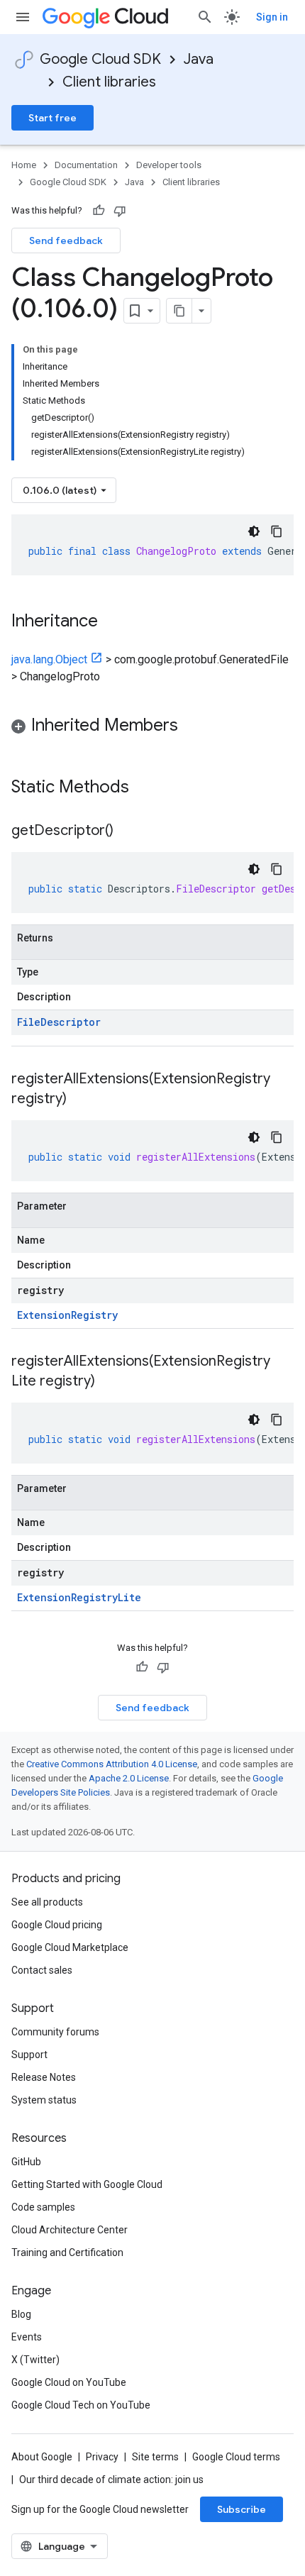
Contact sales (42, 1970)
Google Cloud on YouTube (69, 2382)
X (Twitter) (35, 2360)
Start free (52, 118)
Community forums (55, 2032)
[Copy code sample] (277, 531)
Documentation (86, 165)
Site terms (155, 2457)
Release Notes (44, 2077)
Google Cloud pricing (57, 1925)
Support (29, 2055)
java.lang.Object (49, 659)
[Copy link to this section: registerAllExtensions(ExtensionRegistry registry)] (81, 1100)
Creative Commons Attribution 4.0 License (112, 1764)
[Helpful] (99, 211)
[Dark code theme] (254, 531)
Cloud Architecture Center (70, 2230)
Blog (21, 2314)
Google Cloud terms (236, 2457)
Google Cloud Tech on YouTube (81, 2405)
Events (27, 2337)
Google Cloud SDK (100, 59)
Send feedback (66, 241)
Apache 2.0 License (129, 1778)
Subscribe (242, 2509)
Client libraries (109, 82)
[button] (152, 728)
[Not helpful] (120, 211)
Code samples (43, 2207)
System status (44, 2100)
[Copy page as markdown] (179, 311)
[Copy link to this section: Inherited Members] (192, 726)
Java (199, 59)
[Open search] (205, 17)
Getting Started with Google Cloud (87, 2184)
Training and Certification (67, 2252)
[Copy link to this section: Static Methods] (148, 788)
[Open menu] (23, 17)
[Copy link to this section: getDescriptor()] (128, 831)
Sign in (272, 17)
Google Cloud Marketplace (70, 1947)
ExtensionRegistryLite (79, 1597)
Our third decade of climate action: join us (111, 2480)
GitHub (26, 2162)
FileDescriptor (59, 1022)
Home (24, 165)
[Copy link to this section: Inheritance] (112, 622)
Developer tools (169, 165)
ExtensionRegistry (67, 1315)
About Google (42, 2457)
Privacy (102, 2457)
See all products (47, 1902)
